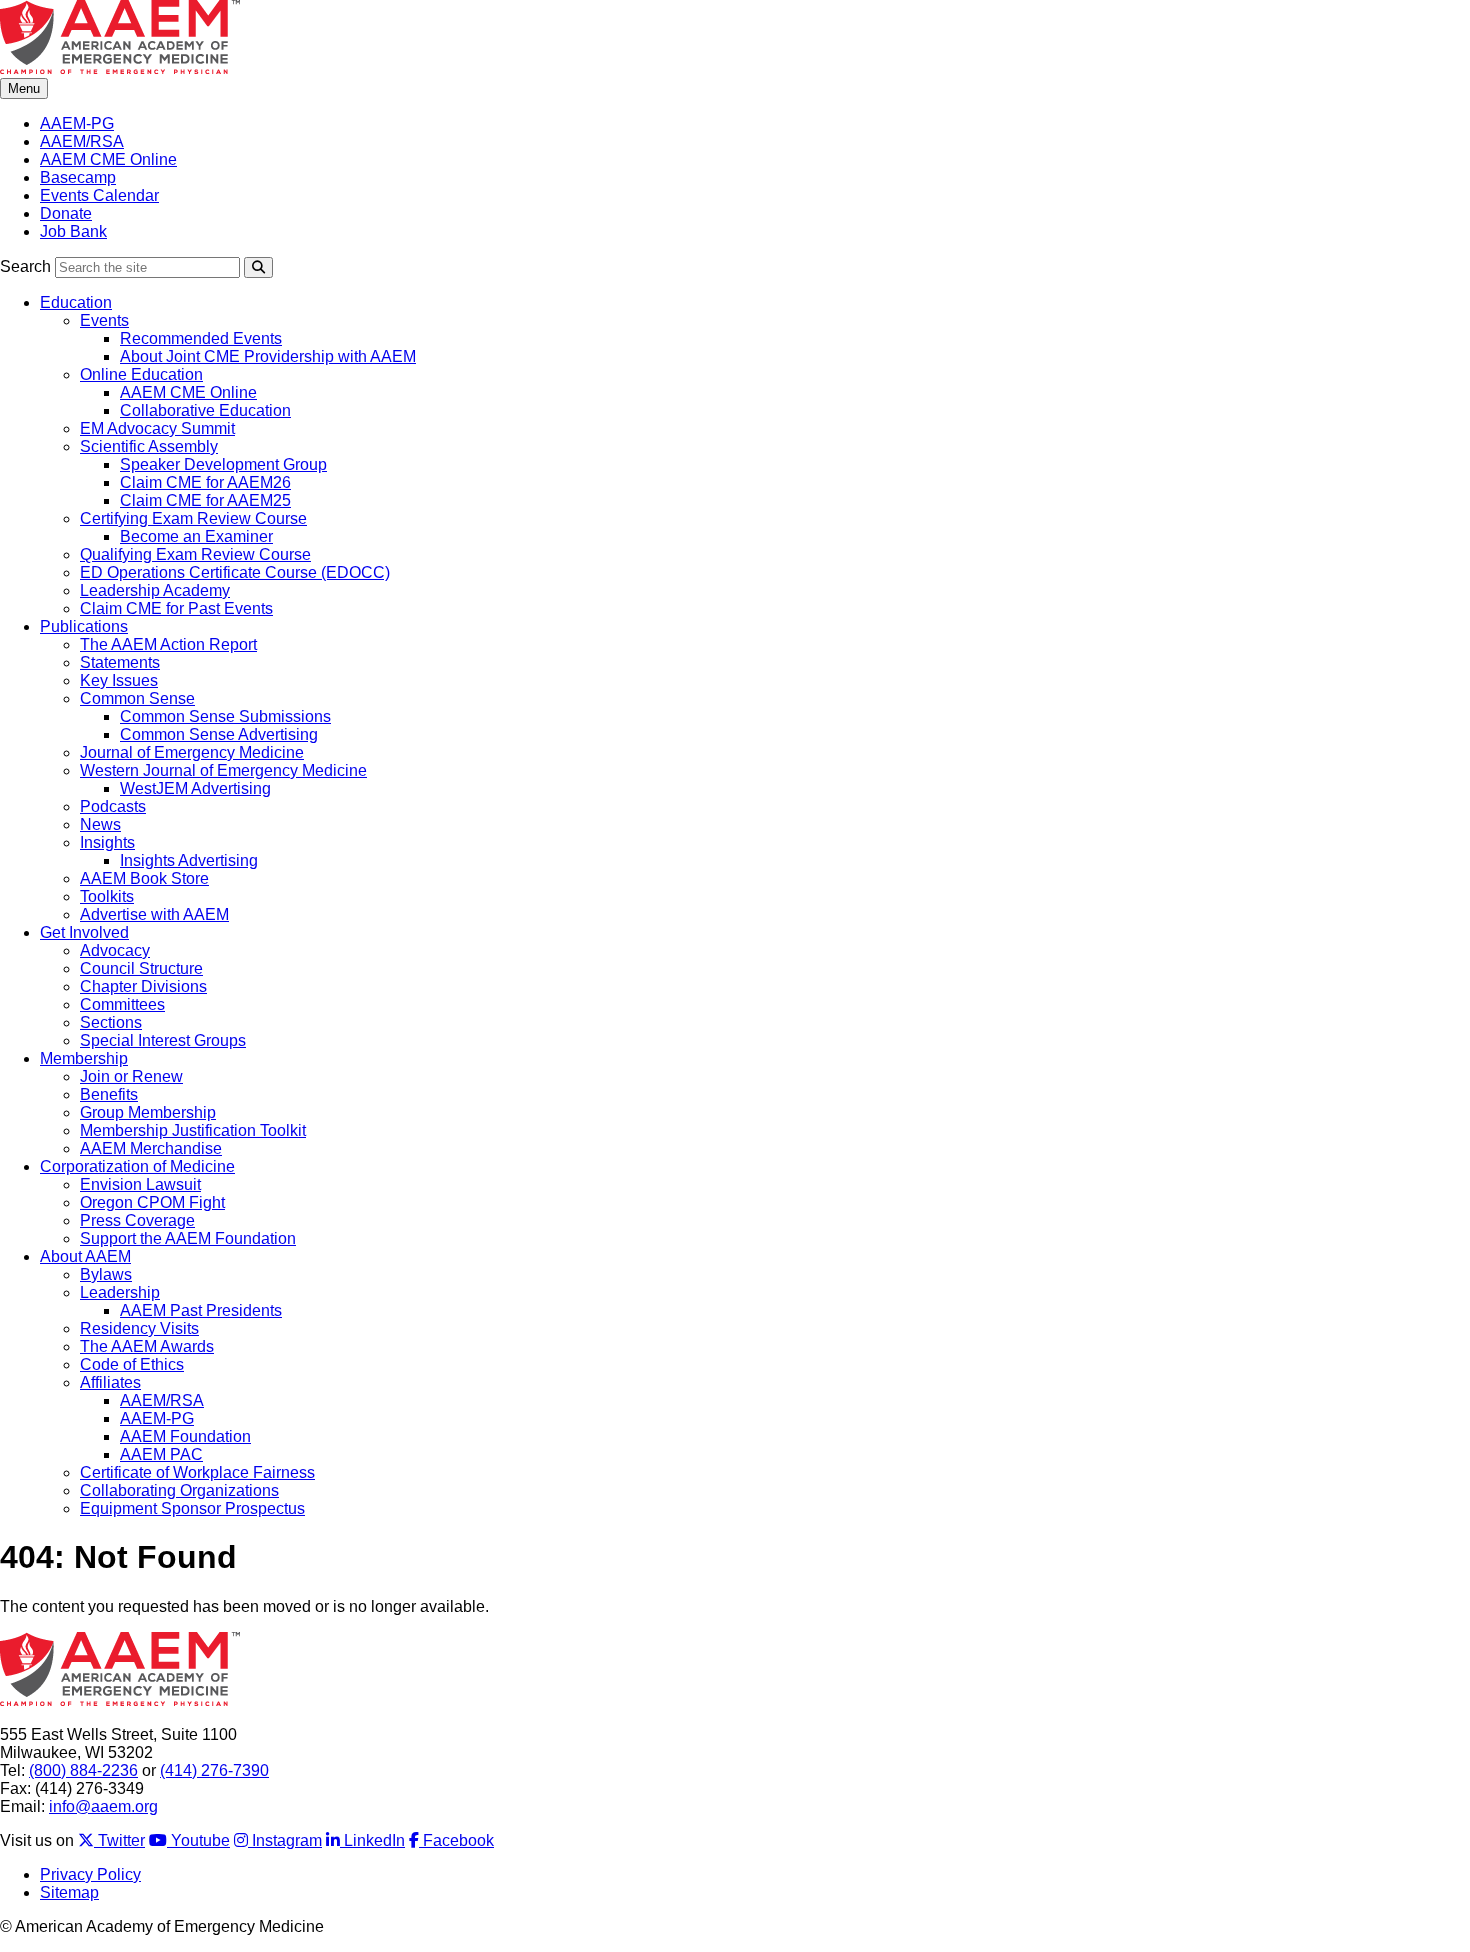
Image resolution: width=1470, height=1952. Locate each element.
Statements (120, 662)
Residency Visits (139, 1328)
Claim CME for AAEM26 (205, 482)
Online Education (141, 374)
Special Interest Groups (163, 1040)
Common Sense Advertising (219, 734)
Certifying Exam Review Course (193, 518)
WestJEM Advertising (195, 788)
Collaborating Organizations (179, 1490)
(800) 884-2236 (83, 1770)
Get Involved (84, 932)
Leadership (120, 1292)
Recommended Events (201, 338)
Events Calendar (99, 195)
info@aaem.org (103, 1806)
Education (76, 302)
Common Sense (137, 698)
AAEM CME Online (108, 159)
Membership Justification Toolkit (193, 1130)
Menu (24, 88)
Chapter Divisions (143, 986)
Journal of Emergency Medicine (192, 752)
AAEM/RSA (82, 141)
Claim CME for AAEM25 (205, 500)
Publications (84, 626)
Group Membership (148, 1112)
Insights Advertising (189, 860)
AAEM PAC (161, 1454)
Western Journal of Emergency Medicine (223, 770)
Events (104, 320)
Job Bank (73, 231)
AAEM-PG (77, 123)
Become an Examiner (196, 536)
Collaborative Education (205, 410)
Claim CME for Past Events (176, 608)
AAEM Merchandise (151, 1148)
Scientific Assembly (149, 446)
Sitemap (69, 1892)
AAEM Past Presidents (201, 1310)
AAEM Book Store (144, 878)
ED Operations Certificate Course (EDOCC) (235, 572)
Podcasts (113, 806)
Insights (107, 842)
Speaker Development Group (223, 464)
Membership (84, 1058)
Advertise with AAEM (154, 914)
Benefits (109, 1094)
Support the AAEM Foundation (188, 1238)
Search (25, 266)
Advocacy (115, 950)
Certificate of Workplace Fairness (197, 1472)
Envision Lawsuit (140, 1184)
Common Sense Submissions (225, 716)
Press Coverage (137, 1220)
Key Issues (119, 680)
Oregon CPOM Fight (152, 1202)
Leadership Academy (155, 590)
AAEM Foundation (185, 1436)
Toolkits (107, 896)
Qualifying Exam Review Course (195, 554)
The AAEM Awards (147, 1346)
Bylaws (106, 1274)
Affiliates (110, 1382)
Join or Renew (131, 1076)
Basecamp (78, 177)
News (100, 824)
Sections (111, 1022)
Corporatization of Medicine (137, 1166)
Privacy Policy (90, 1874)
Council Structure (141, 968)
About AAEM (85, 1256)
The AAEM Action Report (168, 644)
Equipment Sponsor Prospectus (192, 1508)
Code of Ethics (132, 1364)
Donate (66, 213)
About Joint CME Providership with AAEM (268, 356)
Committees (122, 1004)
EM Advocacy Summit (157, 428)
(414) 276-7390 (214, 1770)
